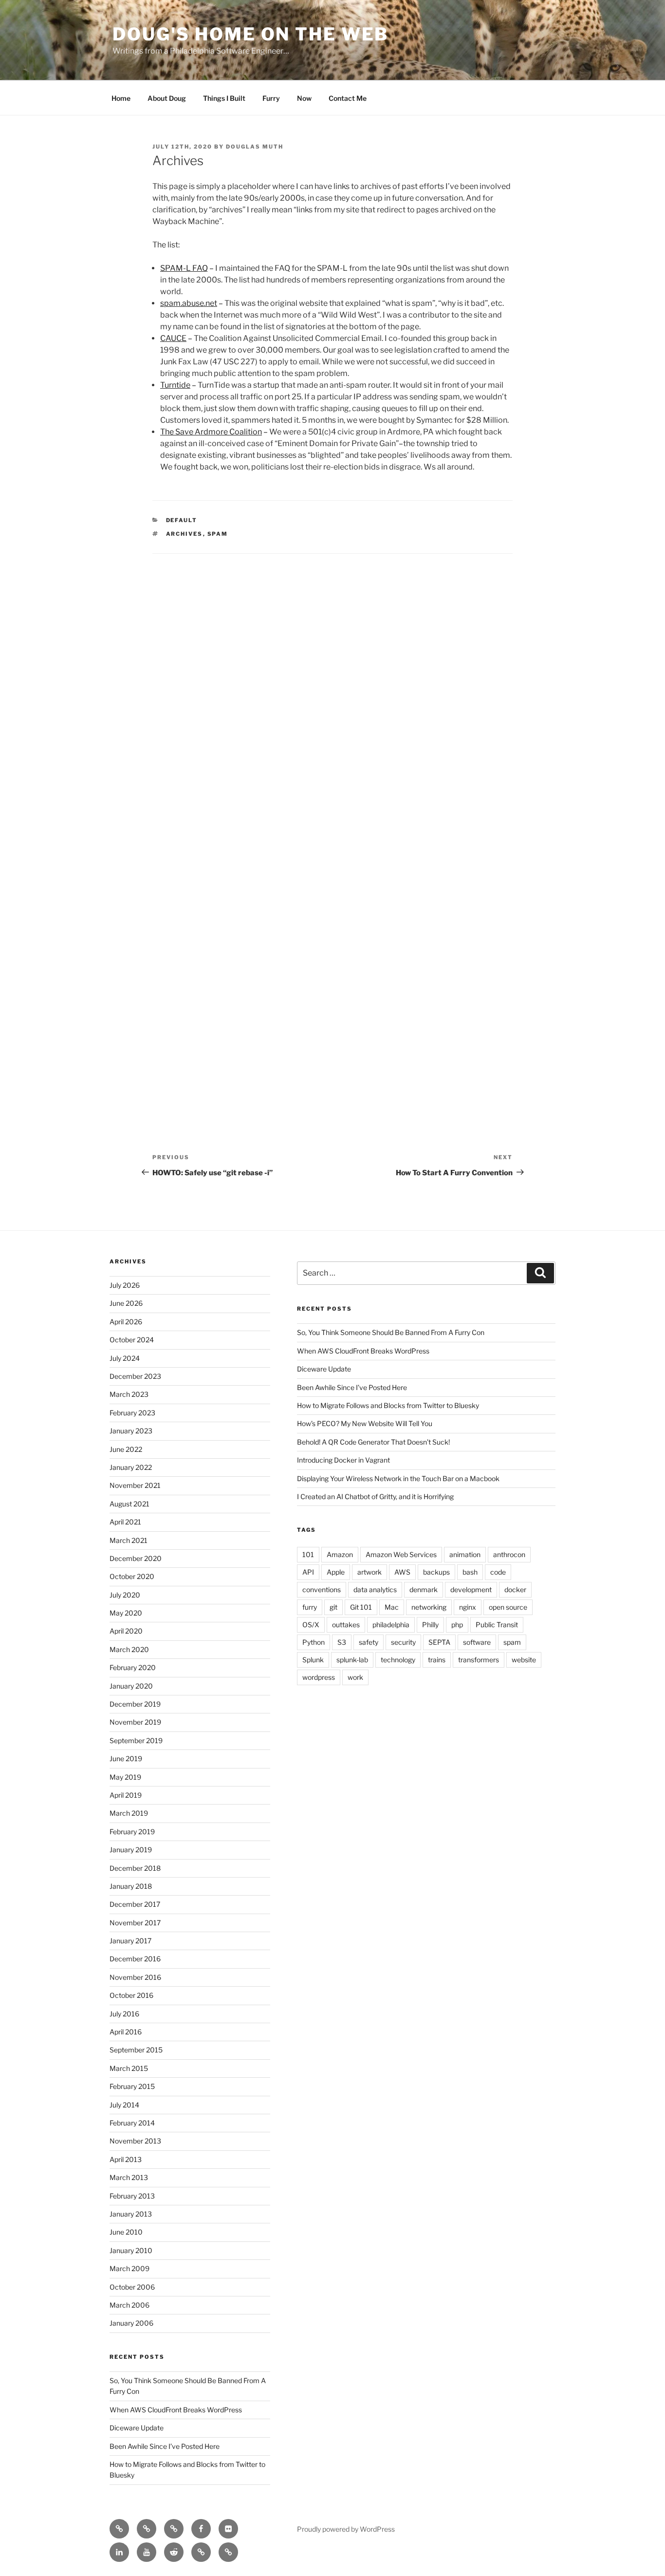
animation (465, 1554)
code (498, 1572)
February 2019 (132, 1832)
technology (398, 1660)
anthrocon (509, 1554)
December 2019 (135, 1704)
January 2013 (131, 2214)
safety (369, 1642)
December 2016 (135, 1959)
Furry (271, 98)
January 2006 (131, 2323)
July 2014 (124, 2105)
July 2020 (125, 1595)
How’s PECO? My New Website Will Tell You (365, 1423)
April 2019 (126, 1795)
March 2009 (129, 2268)
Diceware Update (137, 2428)
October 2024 (132, 1340)
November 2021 (135, 1485)
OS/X (311, 1625)
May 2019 (125, 1777)
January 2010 (131, 2250)
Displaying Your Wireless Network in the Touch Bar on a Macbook (398, 1478)
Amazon (340, 1554)
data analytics (375, 1589)
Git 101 (361, 1607)
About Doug (167, 98)
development (471, 1589)
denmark (424, 1589)
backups (436, 1572)
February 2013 (132, 2196)
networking (429, 1607)
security (403, 1642)
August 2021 (129, 1504)
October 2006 (132, 2287)
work (355, 1677)
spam (218, 534)
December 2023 (135, 1376)
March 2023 (129, 1394)
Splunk (313, 1660)
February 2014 (132, 2123)
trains (437, 1660)
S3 (342, 1642)
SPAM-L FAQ (184, 268)
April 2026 (126, 1322)
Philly (430, 1625)
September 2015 (136, 2050)
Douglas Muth (255, 147)
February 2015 (132, 2086)
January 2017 (130, 1941)
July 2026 (125, 1285)
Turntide (175, 385)
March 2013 (129, 2177)
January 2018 (131, 1886)
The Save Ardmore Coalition (211, 432)
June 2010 (126, 2232)
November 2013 (135, 2141)
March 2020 (129, 1649)
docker (515, 1589)
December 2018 (135, 1868)
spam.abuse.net (189, 303)
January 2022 (131, 1467)
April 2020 (126, 1631)
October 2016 (131, 1995)
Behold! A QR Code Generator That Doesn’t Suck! (373, 1442)
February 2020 (133, 1667)
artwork (369, 1572)
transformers (479, 1660)
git (333, 1607)
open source (508, 1607)
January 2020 (131, 1686)
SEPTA (439, 1642)
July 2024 (125, 1358)
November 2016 (135, 1977)
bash (470, 1572)
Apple (336, 1572)
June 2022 (126, 1449)
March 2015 (129, 2068)
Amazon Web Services (401, 1554)
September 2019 (136, 1740)
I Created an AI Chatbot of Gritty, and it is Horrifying (375, 1496)
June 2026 (126, 1303)
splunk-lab (352, 1660)
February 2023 (132, 1413)
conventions (322, 1589)
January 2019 (131, 1850)
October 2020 (132, 1576)
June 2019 (126, 1758)
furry (310, 1607)
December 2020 (136, 1558)
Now (304, 98)
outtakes (346, 1625)
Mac (392, 1607)
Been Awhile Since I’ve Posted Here (165, 2446)
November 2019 (135, 1722)
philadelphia (391, 1625)
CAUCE (173, 338)
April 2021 (125, 1522)
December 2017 (135, 1904)
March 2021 (129, 1540)
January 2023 (131, 1431)
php (457, 1625)
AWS (402, 1572)
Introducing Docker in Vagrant (343, 1460)
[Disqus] (332, 691)
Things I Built (224, 98)
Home (121, 98)
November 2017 (135, 1923)
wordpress (319, 1677)
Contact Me (348, 98)
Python (314, 1642)
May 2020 (126, 1613)
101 (308, 1554)
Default (182, 520)
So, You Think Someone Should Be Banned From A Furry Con (391, 1332)
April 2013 (126, 2159)
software (477, 1642)
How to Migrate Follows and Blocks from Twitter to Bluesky (388, 1405)
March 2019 (129, 1813)
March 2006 (129, 2305)
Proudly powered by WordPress (346, 2529)
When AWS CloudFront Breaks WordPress (176, 2410)
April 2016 (126, 2032)
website (524, 1660)
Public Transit (497, 1625)
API (308, 1572)
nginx (468, 1607)
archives (185, 534)
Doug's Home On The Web (250, 34)
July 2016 (124, 2014)
